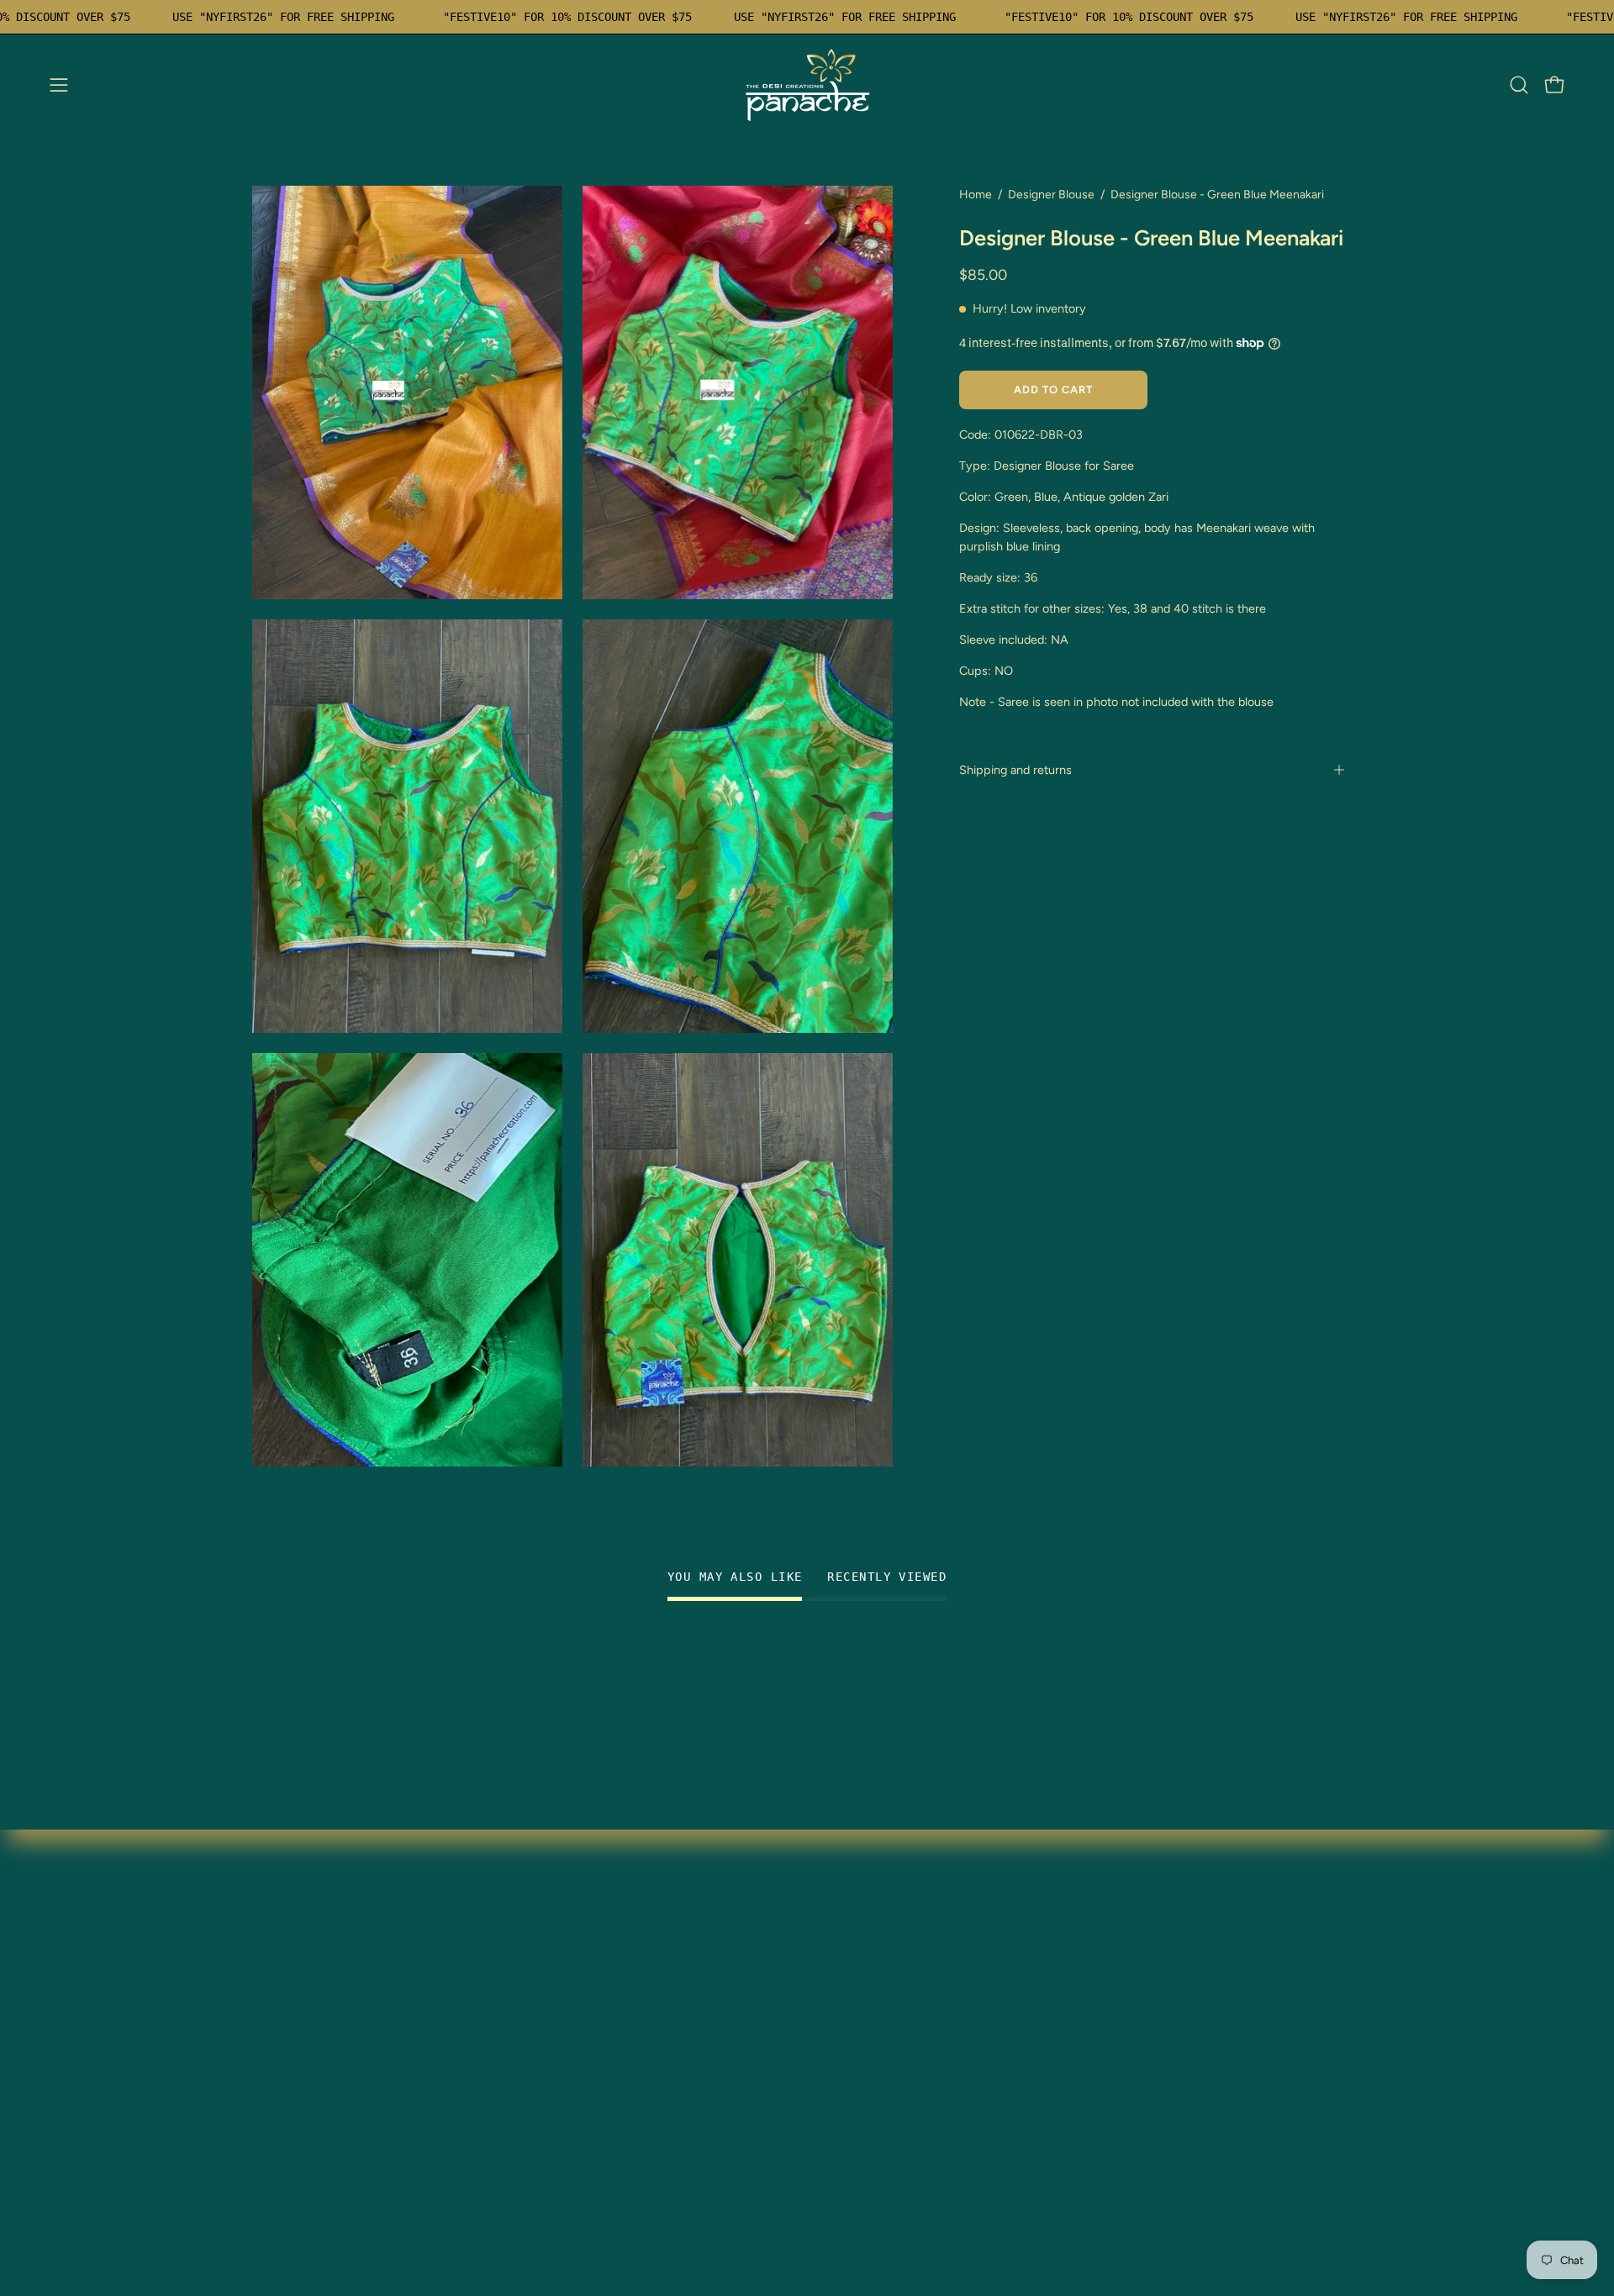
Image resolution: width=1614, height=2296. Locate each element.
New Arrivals (290, 2016)
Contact (506, 2016)
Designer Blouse (1051, 195)
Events (272, 2127)
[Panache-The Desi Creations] (807, 85)
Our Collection (525, 1960)
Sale (265, 2071)
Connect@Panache (311, 2182)
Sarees (272, 1933)
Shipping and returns (1015, 770)
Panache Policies (531, 2071)
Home (976, 195)
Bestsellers (285, 2043)
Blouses (275, 1960)
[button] (1519, 85)
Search (502, 2043)
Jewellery (281, 1988)
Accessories (288, 2099)
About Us (280, 2154)
